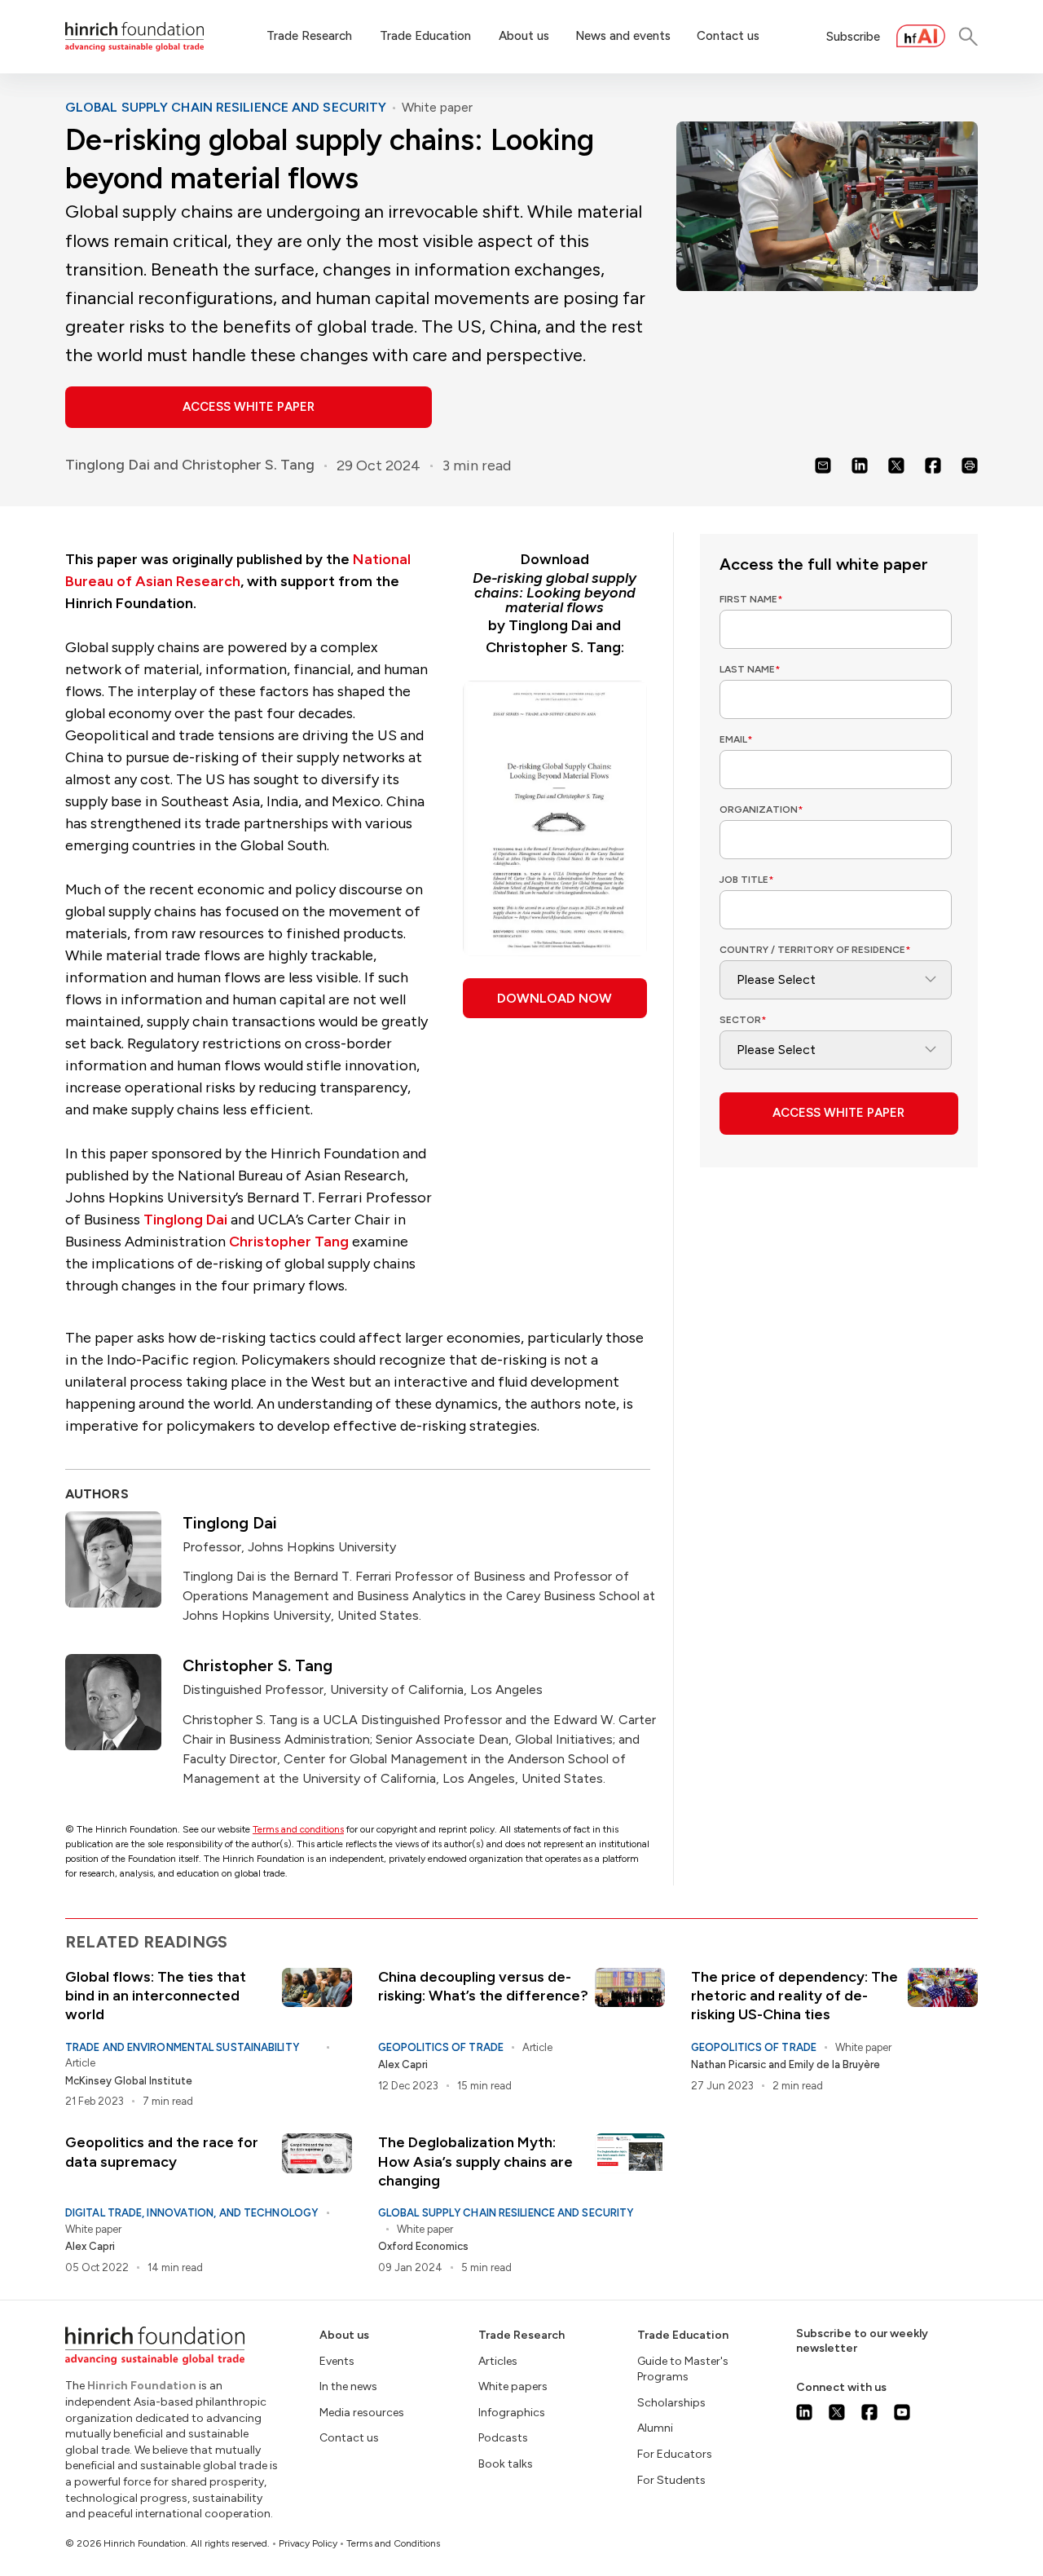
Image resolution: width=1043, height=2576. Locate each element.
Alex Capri (403, 2064)
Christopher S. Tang (248, 465)
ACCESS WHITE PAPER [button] (249, 407)
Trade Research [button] (309, 36)
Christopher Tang (289, 1242)
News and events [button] (623, 36)
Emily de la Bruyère (834, 2064)
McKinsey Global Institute (129, 2081)
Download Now (555, 998)
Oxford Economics (423, 2246)
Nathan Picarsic (728, 2064)
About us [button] (524, 36)
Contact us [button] (728, 36)
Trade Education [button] (425, 36)
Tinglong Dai (108, 465)
